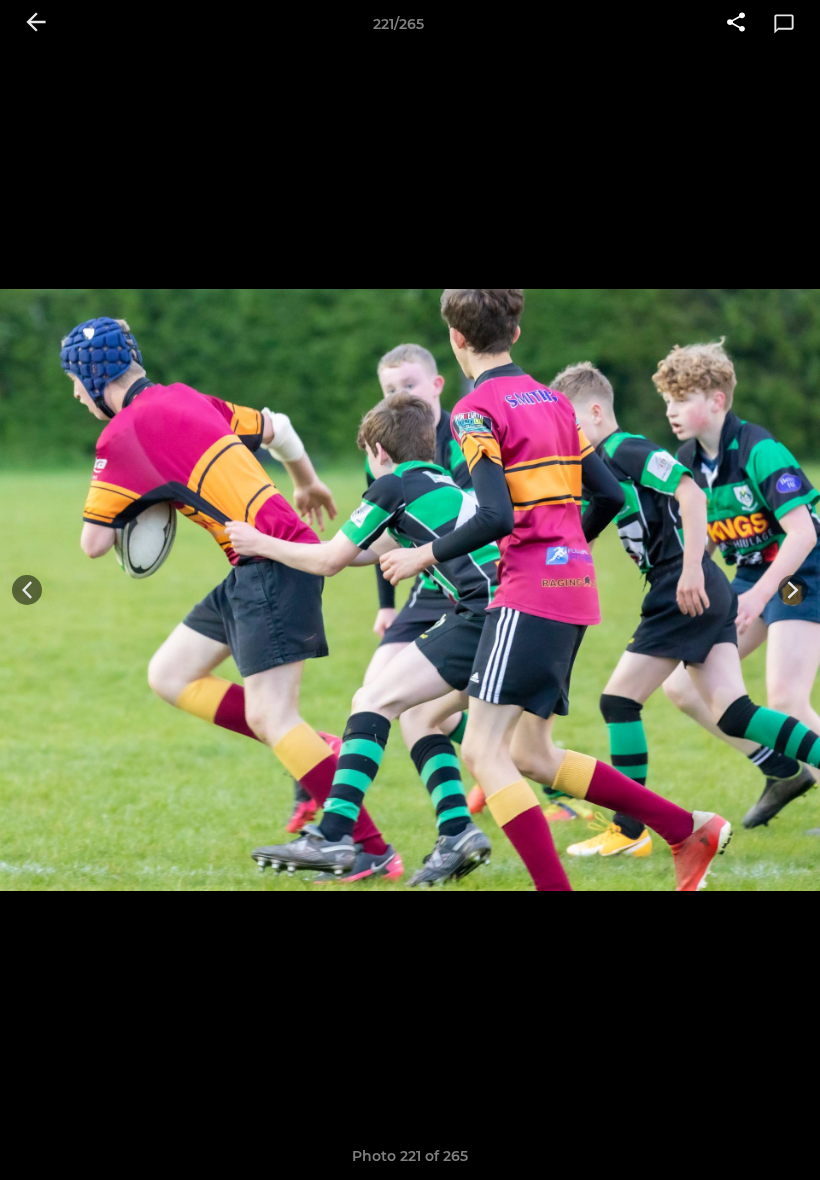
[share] (736, 24)
